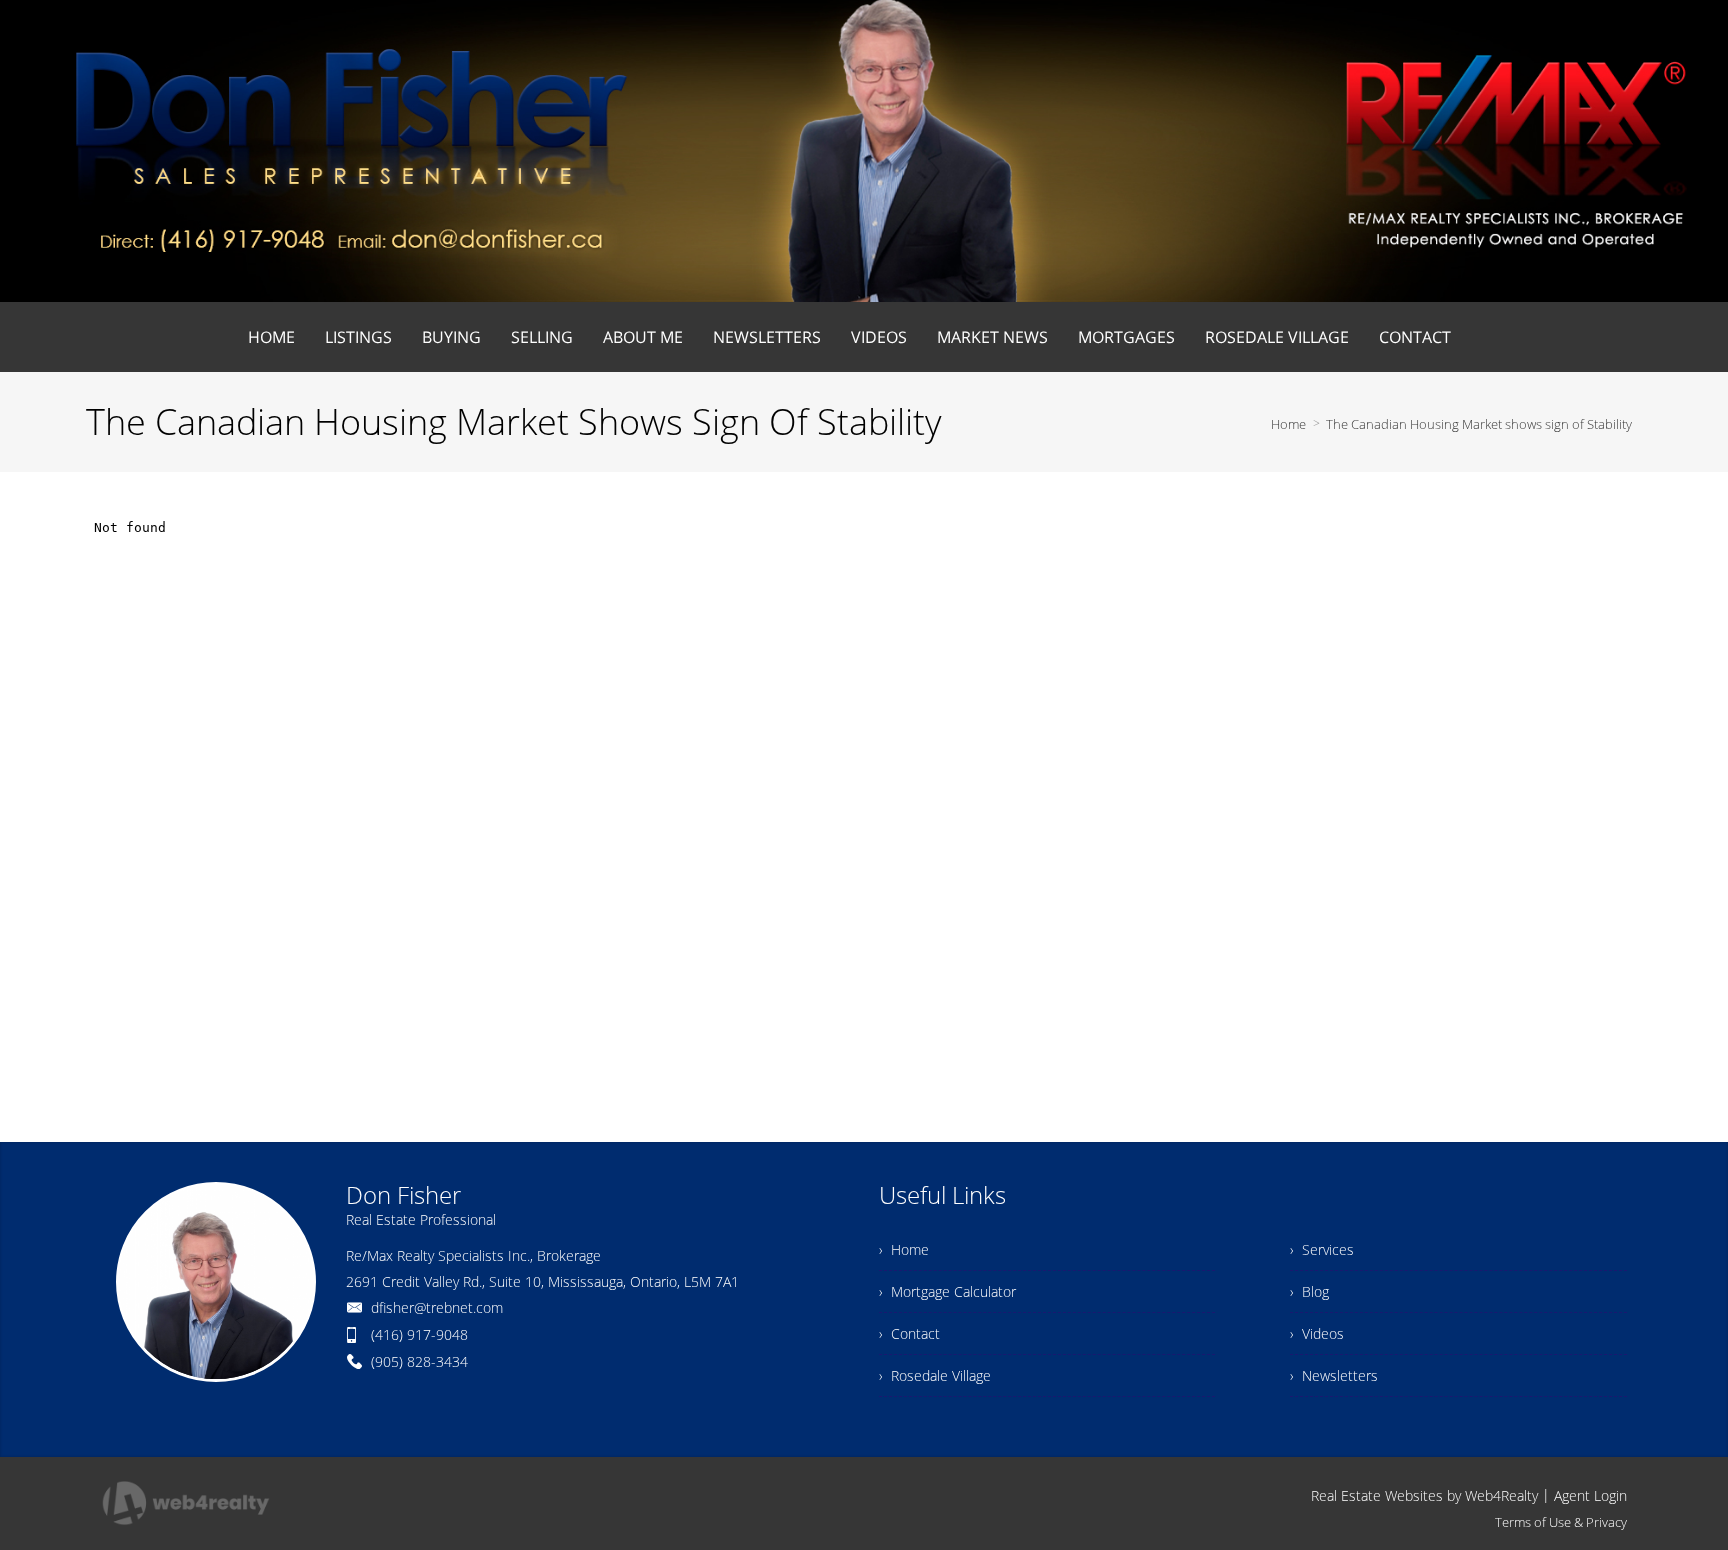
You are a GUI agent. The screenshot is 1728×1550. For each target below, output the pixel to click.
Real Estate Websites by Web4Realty (1424, 1495)
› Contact (909, 1333)
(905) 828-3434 (419, 1361)
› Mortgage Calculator (947, 1291)
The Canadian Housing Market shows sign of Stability (1479, 424)
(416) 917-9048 (419, 1334)
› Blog (1309, 1291)
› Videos (1317, 1333)
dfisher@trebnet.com (437, 1307)
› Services (1322, 1249)
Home (1288, 424)
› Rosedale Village (935, 1375)
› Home (904, 1249)
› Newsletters (1334, 1375)
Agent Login (1590, 1495)
